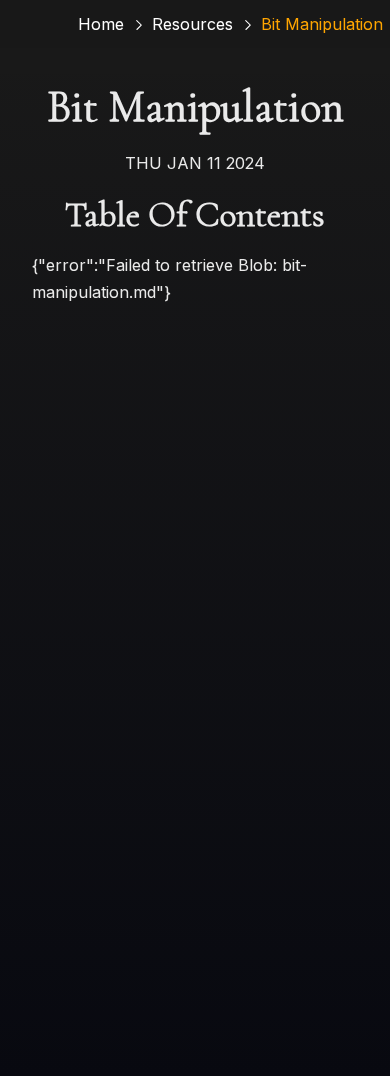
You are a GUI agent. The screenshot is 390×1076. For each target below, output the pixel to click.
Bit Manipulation (322, 24)
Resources (192, 24)
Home (101, 24)
